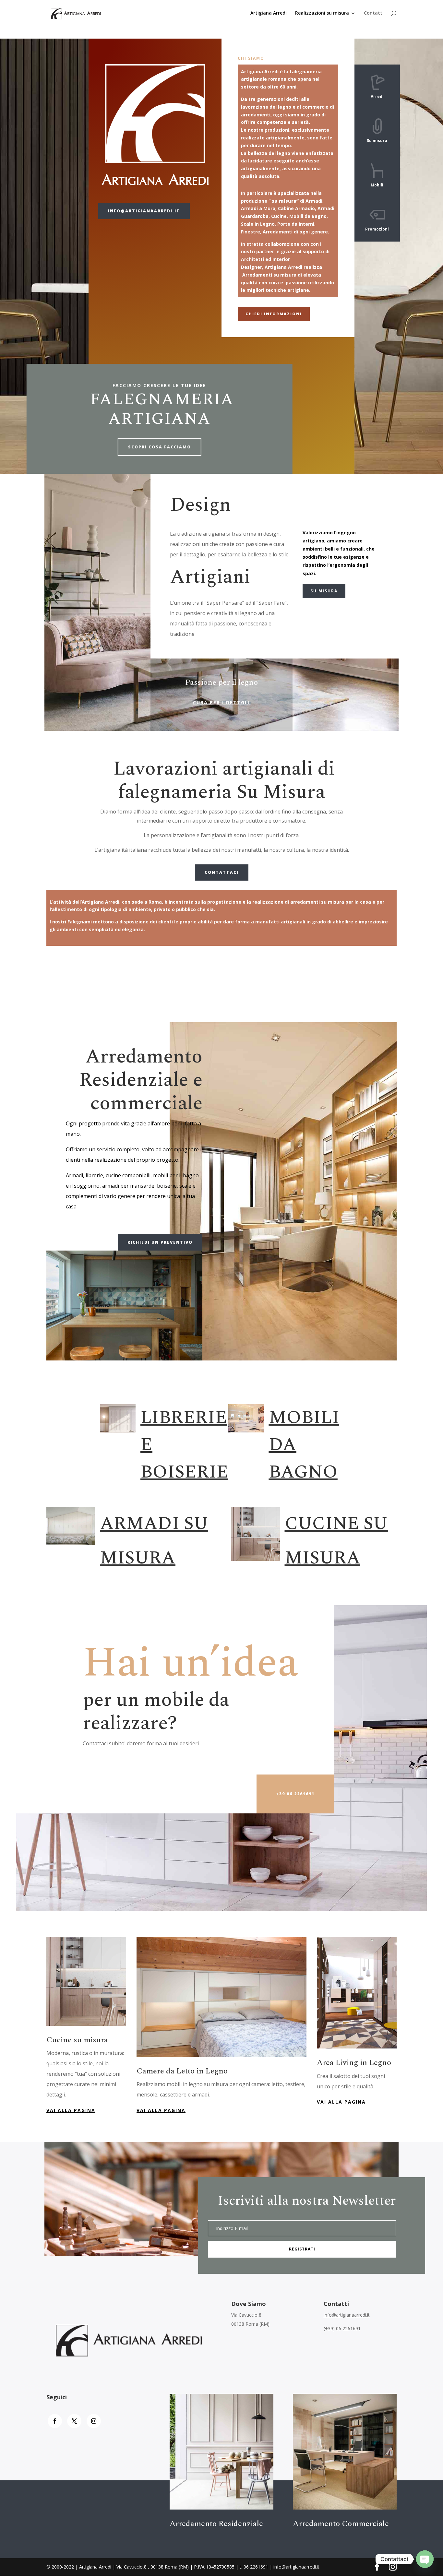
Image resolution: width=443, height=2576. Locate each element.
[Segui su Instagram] (94, 2421)
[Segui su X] (74, 2421)
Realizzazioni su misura (322, 13)
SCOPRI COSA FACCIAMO (160, 447)
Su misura (377, 141)
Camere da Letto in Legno (182, 2071)
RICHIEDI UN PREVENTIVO (160, 1242)
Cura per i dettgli (221, 702)
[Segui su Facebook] (55, 2421)
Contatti (374, 13)
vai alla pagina (71, 2110)
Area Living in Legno (354, 2063)
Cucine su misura (77, 2040)
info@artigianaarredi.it (144, 211)
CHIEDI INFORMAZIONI (274, 314)
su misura (324, 591)
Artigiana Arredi (269, 13)
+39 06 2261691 (295, 1794)
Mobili (377, 185)
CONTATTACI (222, 872)
